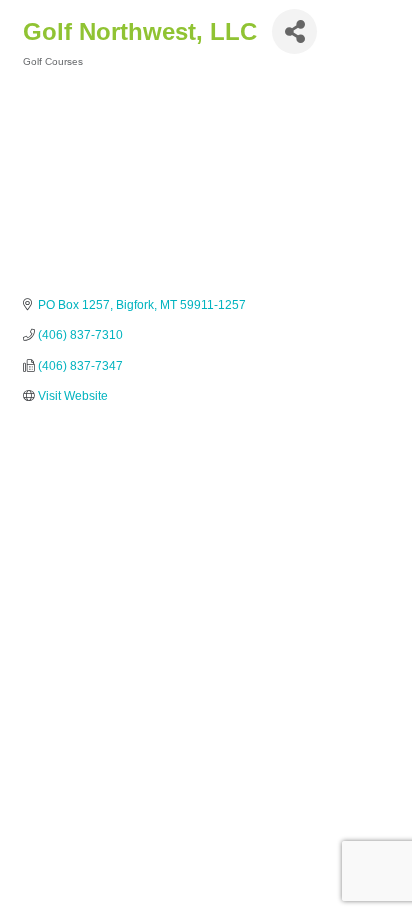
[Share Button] (294, 31)
